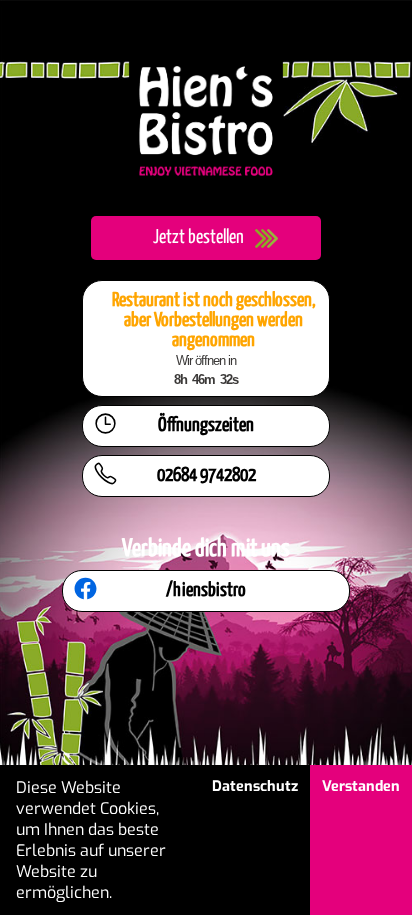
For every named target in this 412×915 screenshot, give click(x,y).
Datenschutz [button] (255, 786)
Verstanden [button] (361, 786)
